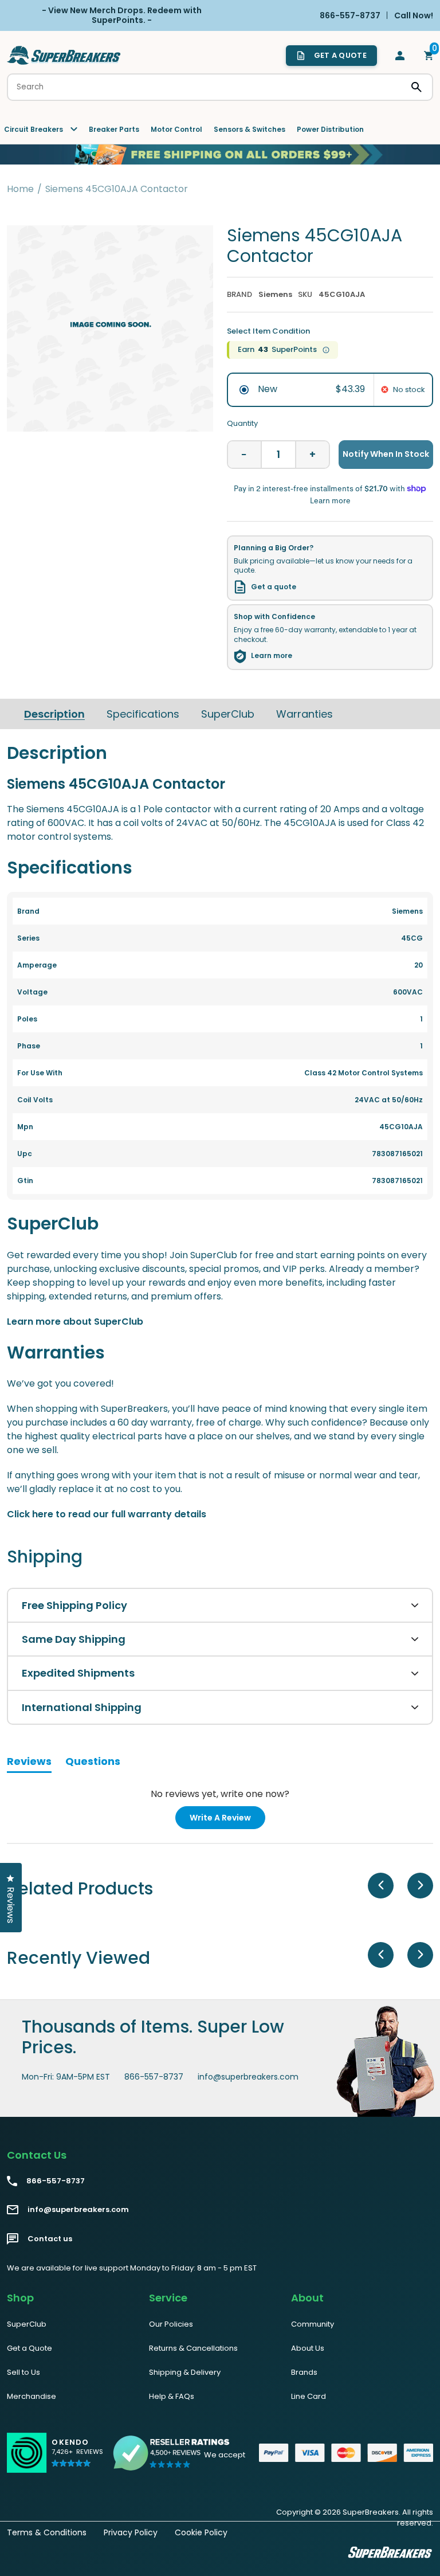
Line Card (309, 2396)
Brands (304, 2372)
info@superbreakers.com (248, 2077)
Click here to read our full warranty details (107, 1514)
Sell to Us (23, 2372)
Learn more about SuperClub (75, 1322)
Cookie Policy (201, 2532)
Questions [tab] (93, 1763)
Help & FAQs (172, 2396)
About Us (308, 2348)
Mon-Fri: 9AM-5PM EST (66, 2077)
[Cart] (429, 56)
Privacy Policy (131, 2532)
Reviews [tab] (29, 1763)
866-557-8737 (154, 2077)
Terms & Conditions (47, 2532)
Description (54, 714)
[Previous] (381, 1886)
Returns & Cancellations (193, 2348)
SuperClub (228, 714)
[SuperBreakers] (64, 55)
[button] (77, 2458)
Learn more (272, 656)
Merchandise (32, 2396)
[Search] (417, 87)
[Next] (420, 1886)
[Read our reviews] (172, 2453)
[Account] (400, 56)
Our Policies (171, 2324)
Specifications (143, 714)
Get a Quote (30, 2348)
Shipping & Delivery (185, 2372)
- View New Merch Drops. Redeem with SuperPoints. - (122, 15)
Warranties (305, 714)
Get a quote (274, 587)
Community (313, 2324)
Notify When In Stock (386, 454)
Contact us (50, 2239)
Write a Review (227, 1820)
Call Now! (414, 15)
